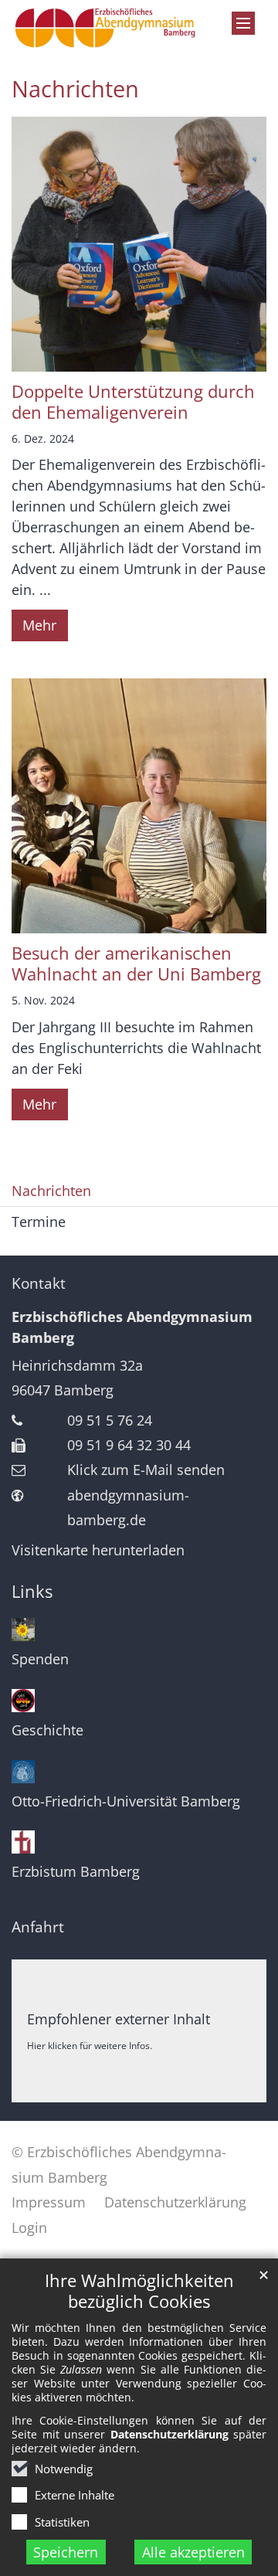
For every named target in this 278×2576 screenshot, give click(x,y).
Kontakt (39, 1283)
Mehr (39, 625)
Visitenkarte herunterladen (98, 1550)
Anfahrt (38, 1927)
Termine (39, 1222)
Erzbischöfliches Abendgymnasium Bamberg (132, 1327)
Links (32, 1591)
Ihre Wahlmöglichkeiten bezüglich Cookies (139, 2291)
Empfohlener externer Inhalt (119, 2019)
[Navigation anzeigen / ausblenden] (243, 23)
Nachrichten (75, 89)
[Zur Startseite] (104, 28)
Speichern (66, 2552)
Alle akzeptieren (193, 2552)
